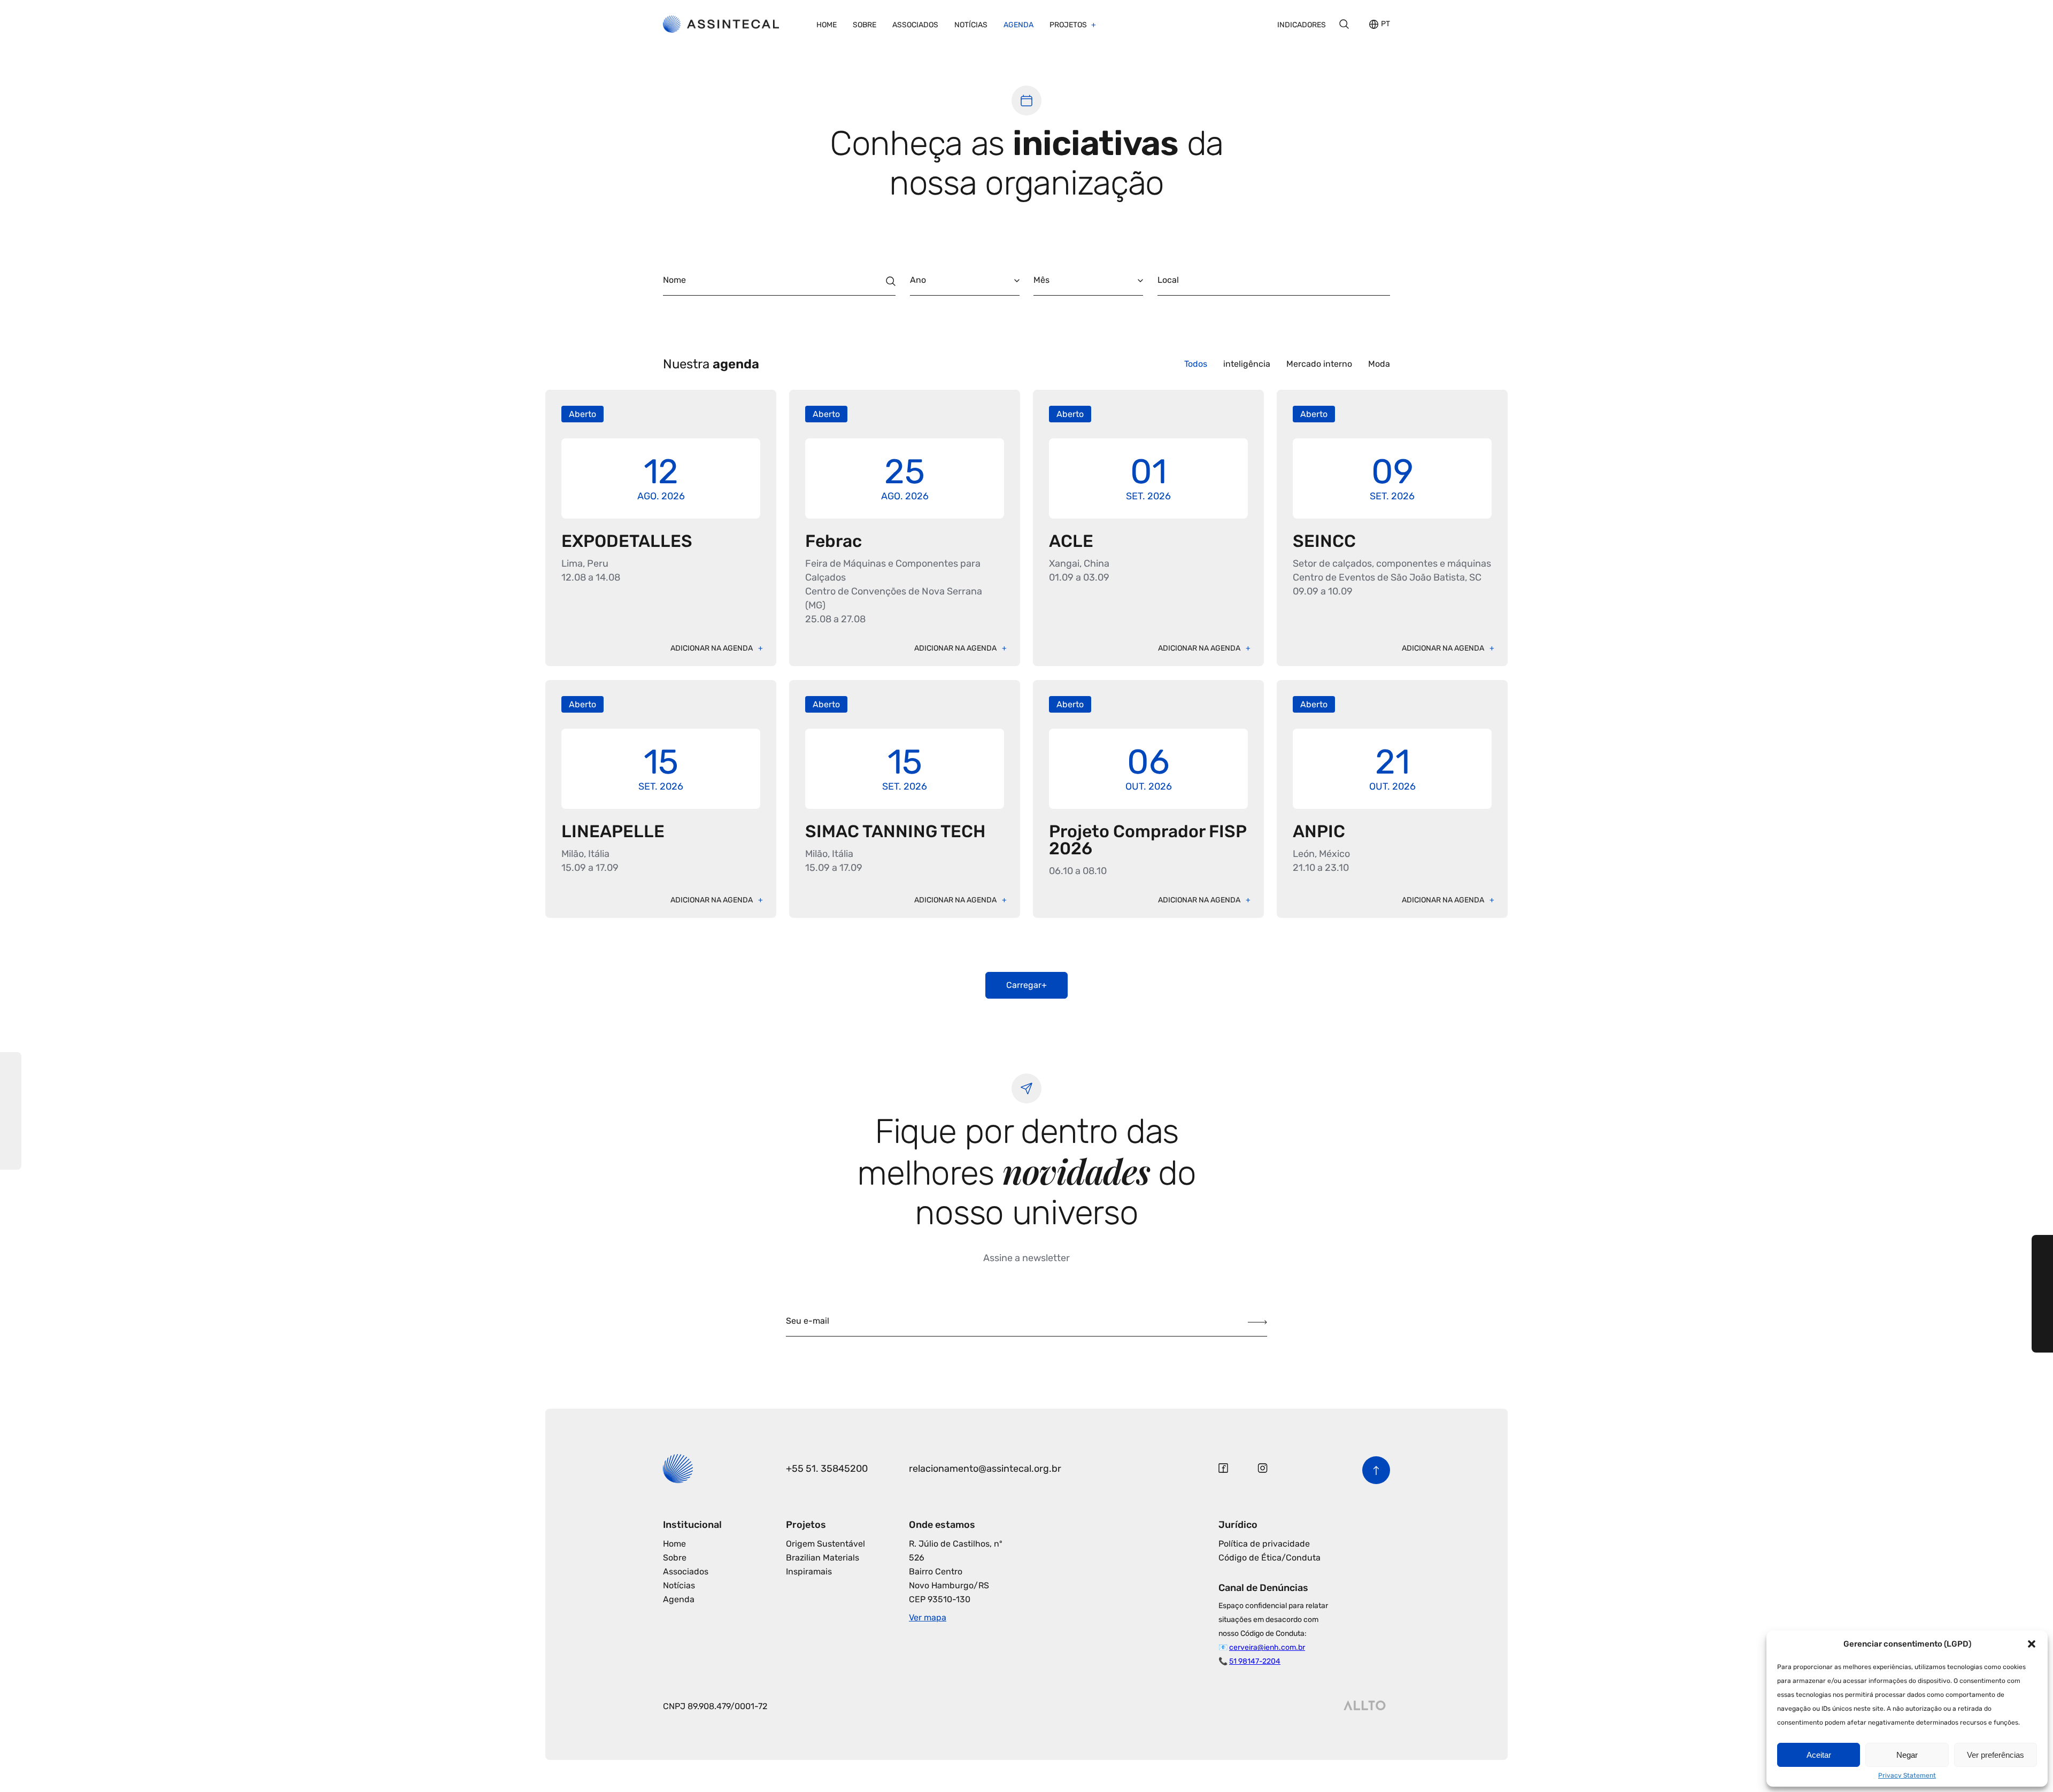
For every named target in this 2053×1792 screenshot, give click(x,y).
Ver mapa (928, 1617)
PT (1386, 24)
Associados (915, 25)
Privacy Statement (1907, 1775)
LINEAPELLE (613, 831)
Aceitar (1819, 1755)
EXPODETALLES (627, 541)
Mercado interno (1319, 364)
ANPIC (1319, 831)
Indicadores (1302, 25)
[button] (2032, 1644)
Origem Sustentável (825, 1544)
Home (827, 25)
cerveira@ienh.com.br (1267, 1647)
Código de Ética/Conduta (1269, 1558)
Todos (1196, 364)
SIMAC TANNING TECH (895, 831)
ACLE (1071, 541)
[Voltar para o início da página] (1376, 1470)
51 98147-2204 (1255, 1661)
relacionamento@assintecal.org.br (985, 1469)
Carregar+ (1026, 985)
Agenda (1018, 25)
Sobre (865, 25)
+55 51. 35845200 (827, 1469)
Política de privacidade (1264, 1544)
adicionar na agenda (712, 648)
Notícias (971, 25)
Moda (1379, 364)
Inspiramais (809, 1571)
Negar (1907, 1755)
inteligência (1247, 364)
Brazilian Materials (823, 1558)
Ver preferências (1996, 1755)
